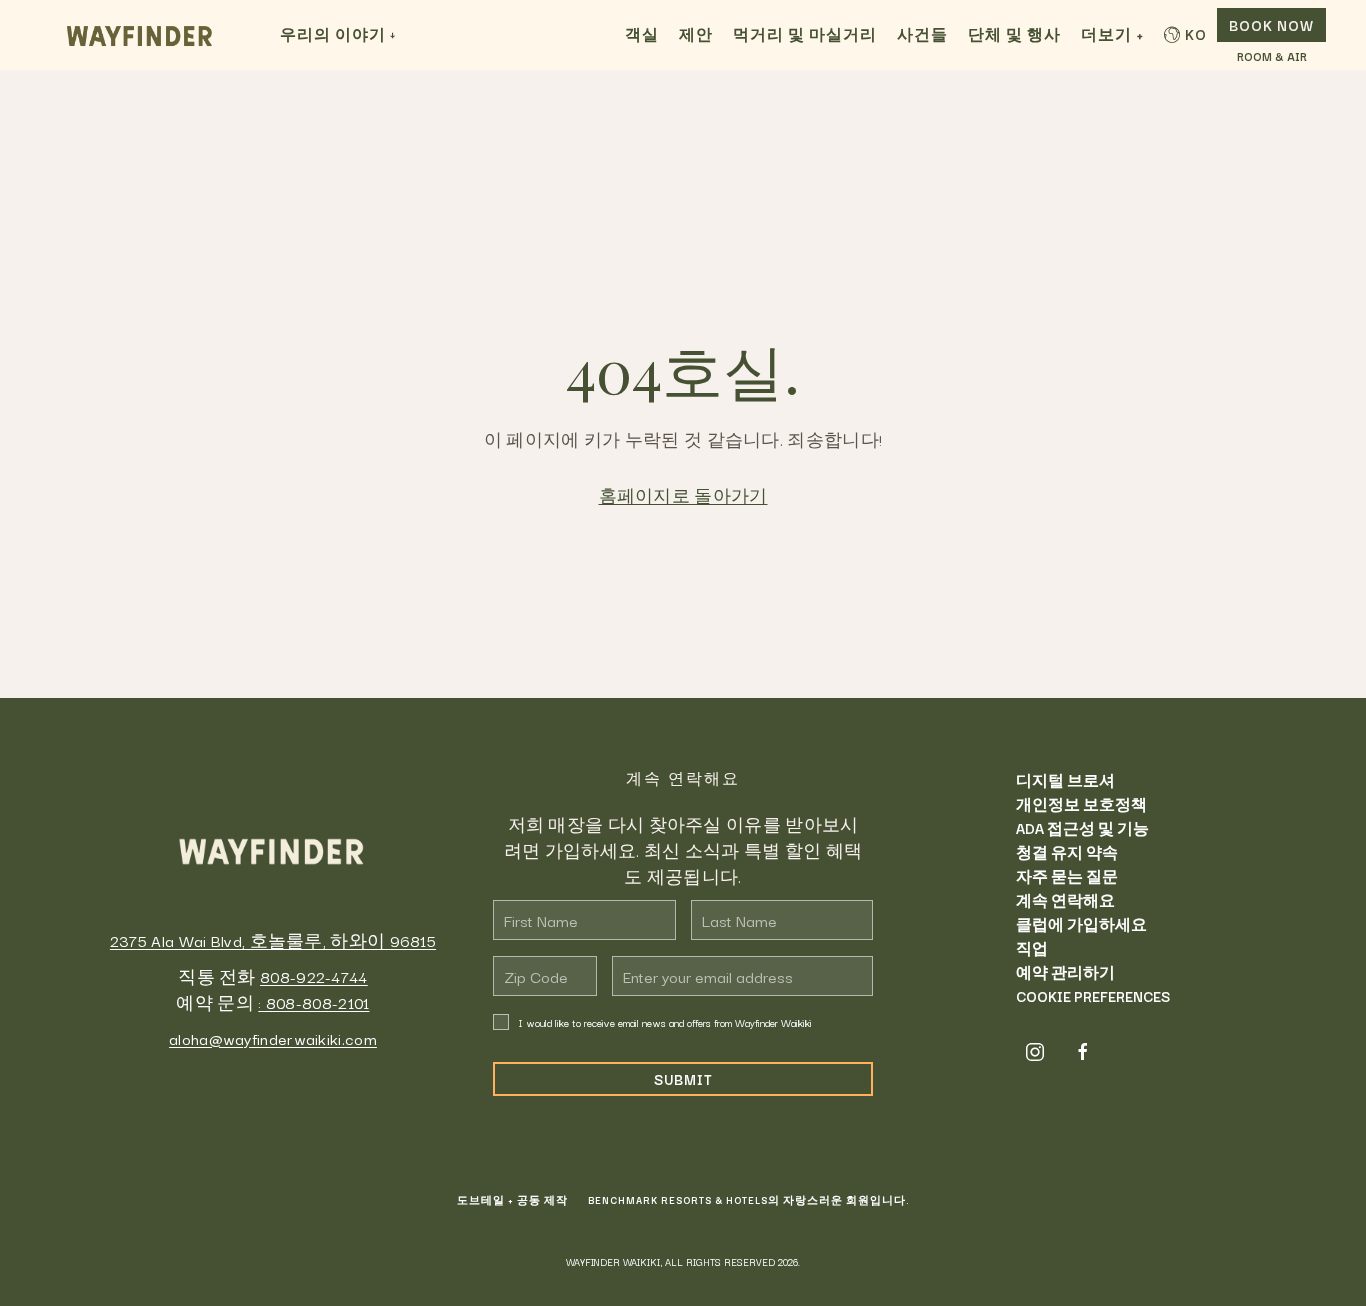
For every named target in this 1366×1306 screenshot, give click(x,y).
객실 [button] (642, 34)
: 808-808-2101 (313, 1002)
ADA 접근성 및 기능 (1082, 828)
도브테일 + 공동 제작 (512, 1200)
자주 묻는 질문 (1067, 876)
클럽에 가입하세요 (1081, 924)
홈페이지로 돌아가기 (683, 495)
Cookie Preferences (1093, 996)
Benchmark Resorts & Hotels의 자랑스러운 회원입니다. (749, 1200)
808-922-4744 (314, 976)
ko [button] (1196, 34)
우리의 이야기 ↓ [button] (338, 34)
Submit (683, 1079)
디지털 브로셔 (1065, 780)
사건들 (922, 34)
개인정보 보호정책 (1081, 804)
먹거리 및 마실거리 (805, 34)
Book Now (1271, 25)
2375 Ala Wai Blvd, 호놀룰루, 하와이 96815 (273, 940)
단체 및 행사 (1014, 34)
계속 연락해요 (1065, 900)
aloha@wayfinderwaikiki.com (273, 1038)
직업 (1032, 948)
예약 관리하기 (1065, 972)
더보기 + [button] (1112, 34)
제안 (696, 34)
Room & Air (1272, 57)
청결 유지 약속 (1067, 852)
